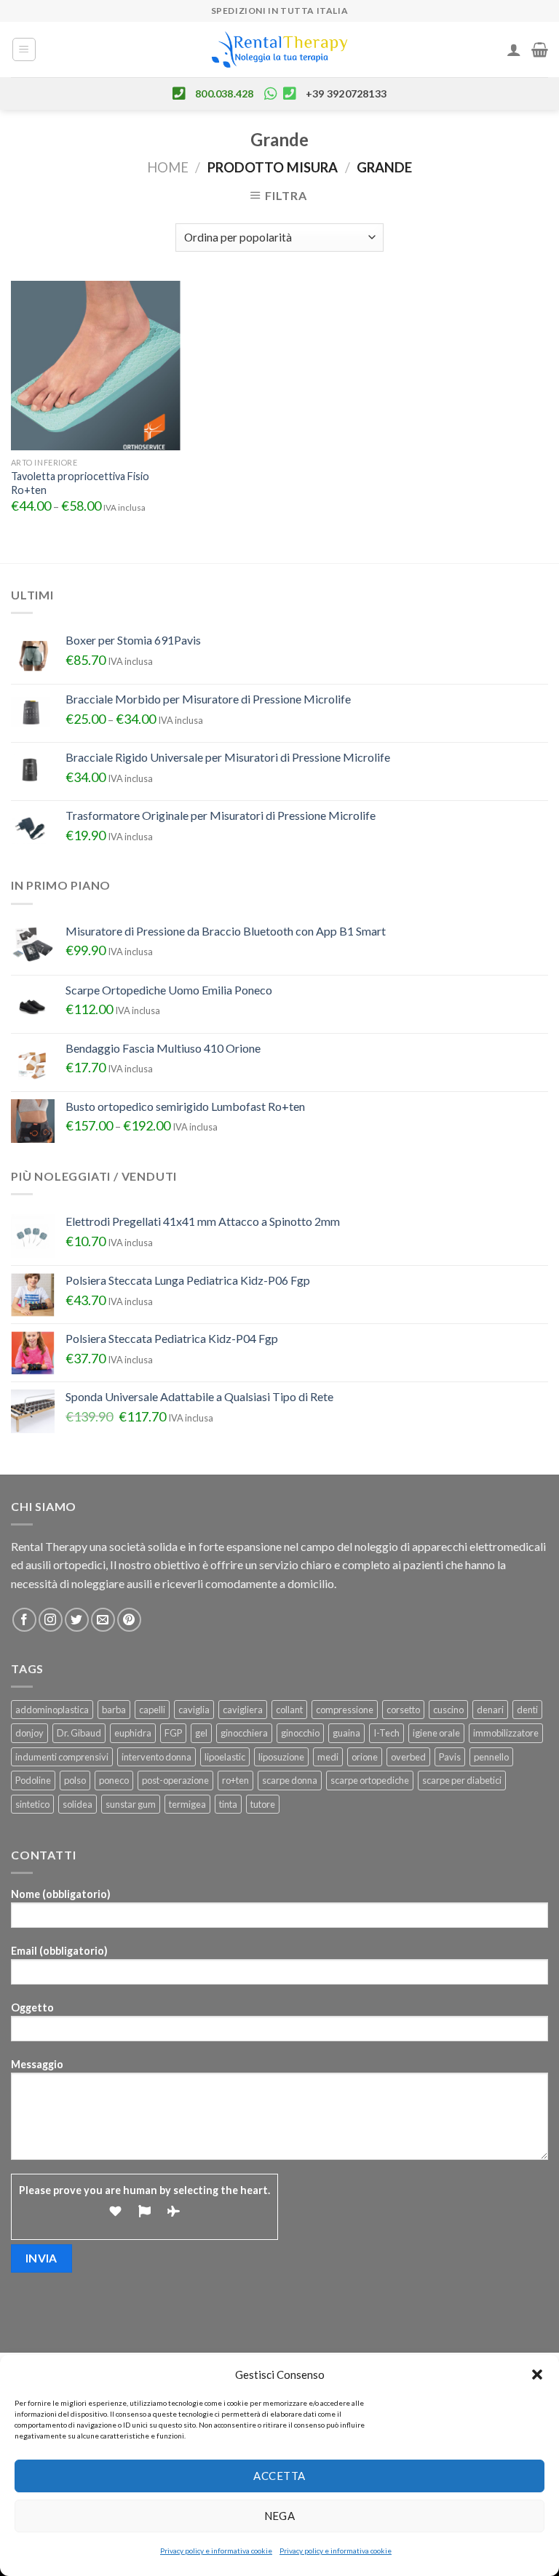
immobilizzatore (506, 1733)
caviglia (194, 1710)
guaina (346, 1733)
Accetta (279, 2476)
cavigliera (243, 1710)
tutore (263, 1804)
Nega (280, 2516)
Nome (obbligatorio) (61, 1894)
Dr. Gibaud (79, 1733)
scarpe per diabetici (462, 1780)
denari (490, 1710)
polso (75, 1780)
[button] (537, 2374)
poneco (114, 1780)
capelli (152, 1710)
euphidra (133, 1733)
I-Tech (386, 1733)
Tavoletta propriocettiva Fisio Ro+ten (80, 483)
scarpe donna (290, 1780)
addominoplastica (52, 1710)
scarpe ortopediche (370, 1780)
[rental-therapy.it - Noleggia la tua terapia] (279, 50)
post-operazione (175, 1780)
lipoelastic (225, 1757)
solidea (78, 1804)
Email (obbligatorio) (59, 1951)
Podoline (33, 1780)
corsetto (403, 1710)
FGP (173, 1733)
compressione (345, 1710)
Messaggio (37, 2064)
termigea (187, 1804)
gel (201, 1733)
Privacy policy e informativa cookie (216, 2551)
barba (114, 1710)
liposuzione (281, 1757)
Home (168, 167)
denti (527, 1710)
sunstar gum (131, 1804)
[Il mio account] (514, 49)
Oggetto (32, 2007)
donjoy (29, 1733)
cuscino (448, 1710)
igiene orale (436, 1733)
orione (365, 1757)
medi (328, 1757)
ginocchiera (244, 1733)
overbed (408, 1757)
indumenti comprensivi (62, 1757)
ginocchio (300, 1733)
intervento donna (156, 1757)
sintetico (32, 1804)
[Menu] (24, 49)
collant (289, 1710)
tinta (228, 1804)
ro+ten (235, 1780)
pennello (491, 1757)
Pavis (450, 1757)
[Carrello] (540, 49)
